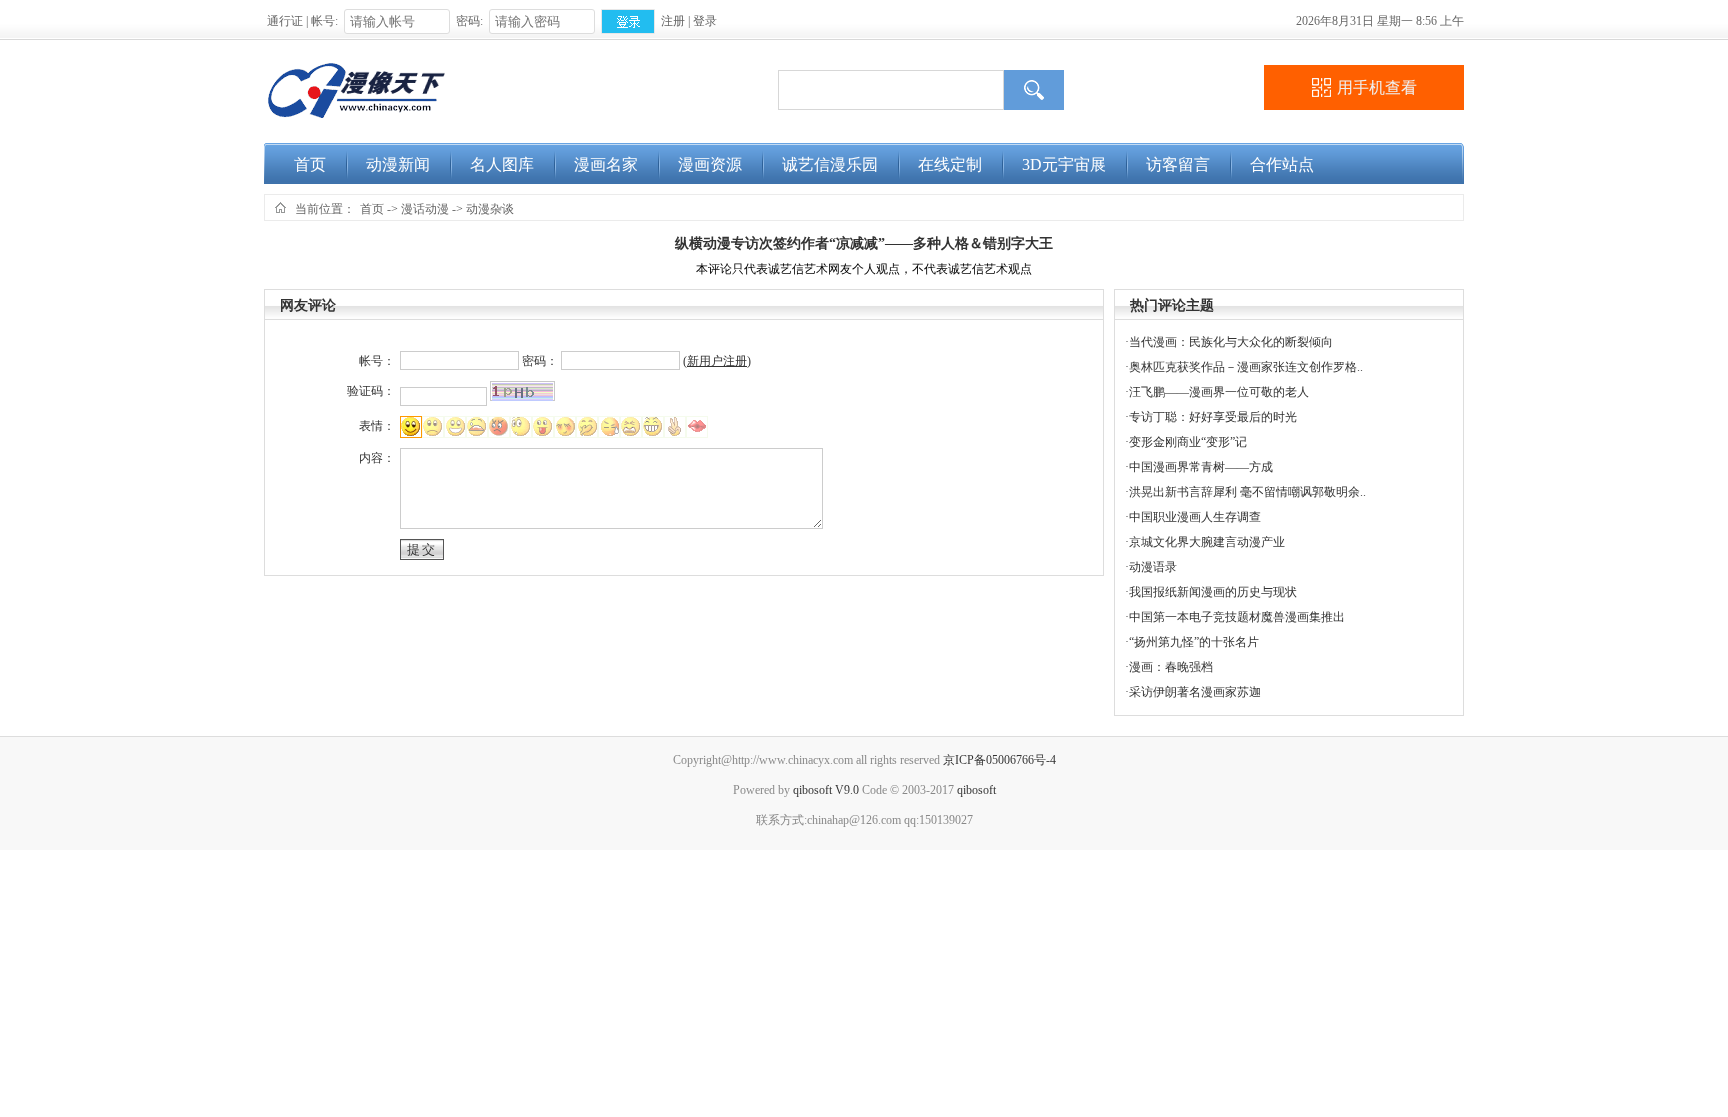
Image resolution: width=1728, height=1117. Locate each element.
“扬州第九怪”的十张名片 (1194, 642)
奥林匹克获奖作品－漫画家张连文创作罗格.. (1246, 367)
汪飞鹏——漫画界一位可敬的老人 (1219, 392)
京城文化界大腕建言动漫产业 (1207, 542)
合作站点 (1282, 164)
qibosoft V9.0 (826, 790)
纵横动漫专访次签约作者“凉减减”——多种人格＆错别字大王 (864, 243)
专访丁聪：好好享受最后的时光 (1213, 417)
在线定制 (950, 164)
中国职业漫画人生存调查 (1195, 517)
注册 (673, 21)
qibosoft (976, 790)
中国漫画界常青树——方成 (1201, 467)
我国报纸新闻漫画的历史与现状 (1213, 592)
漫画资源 (710, 164)
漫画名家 (606, 164)
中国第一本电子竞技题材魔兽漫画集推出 (1237, 617)
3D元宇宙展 (1064, 164)
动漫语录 (1153, 567)
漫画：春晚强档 (1171, 667)
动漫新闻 (398, 164)
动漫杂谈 (490, 209)
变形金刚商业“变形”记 (1188, 442)
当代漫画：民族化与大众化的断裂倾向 (1231, 342)
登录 (705, 21)
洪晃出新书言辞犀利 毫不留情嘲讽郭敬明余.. (1247, 492)
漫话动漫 (425, 209)
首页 (310, 164)
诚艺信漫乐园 (830, 164)
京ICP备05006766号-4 (999, 760)
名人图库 (502, 164)
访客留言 (1178, 164)
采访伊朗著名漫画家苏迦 (1195, 692)
